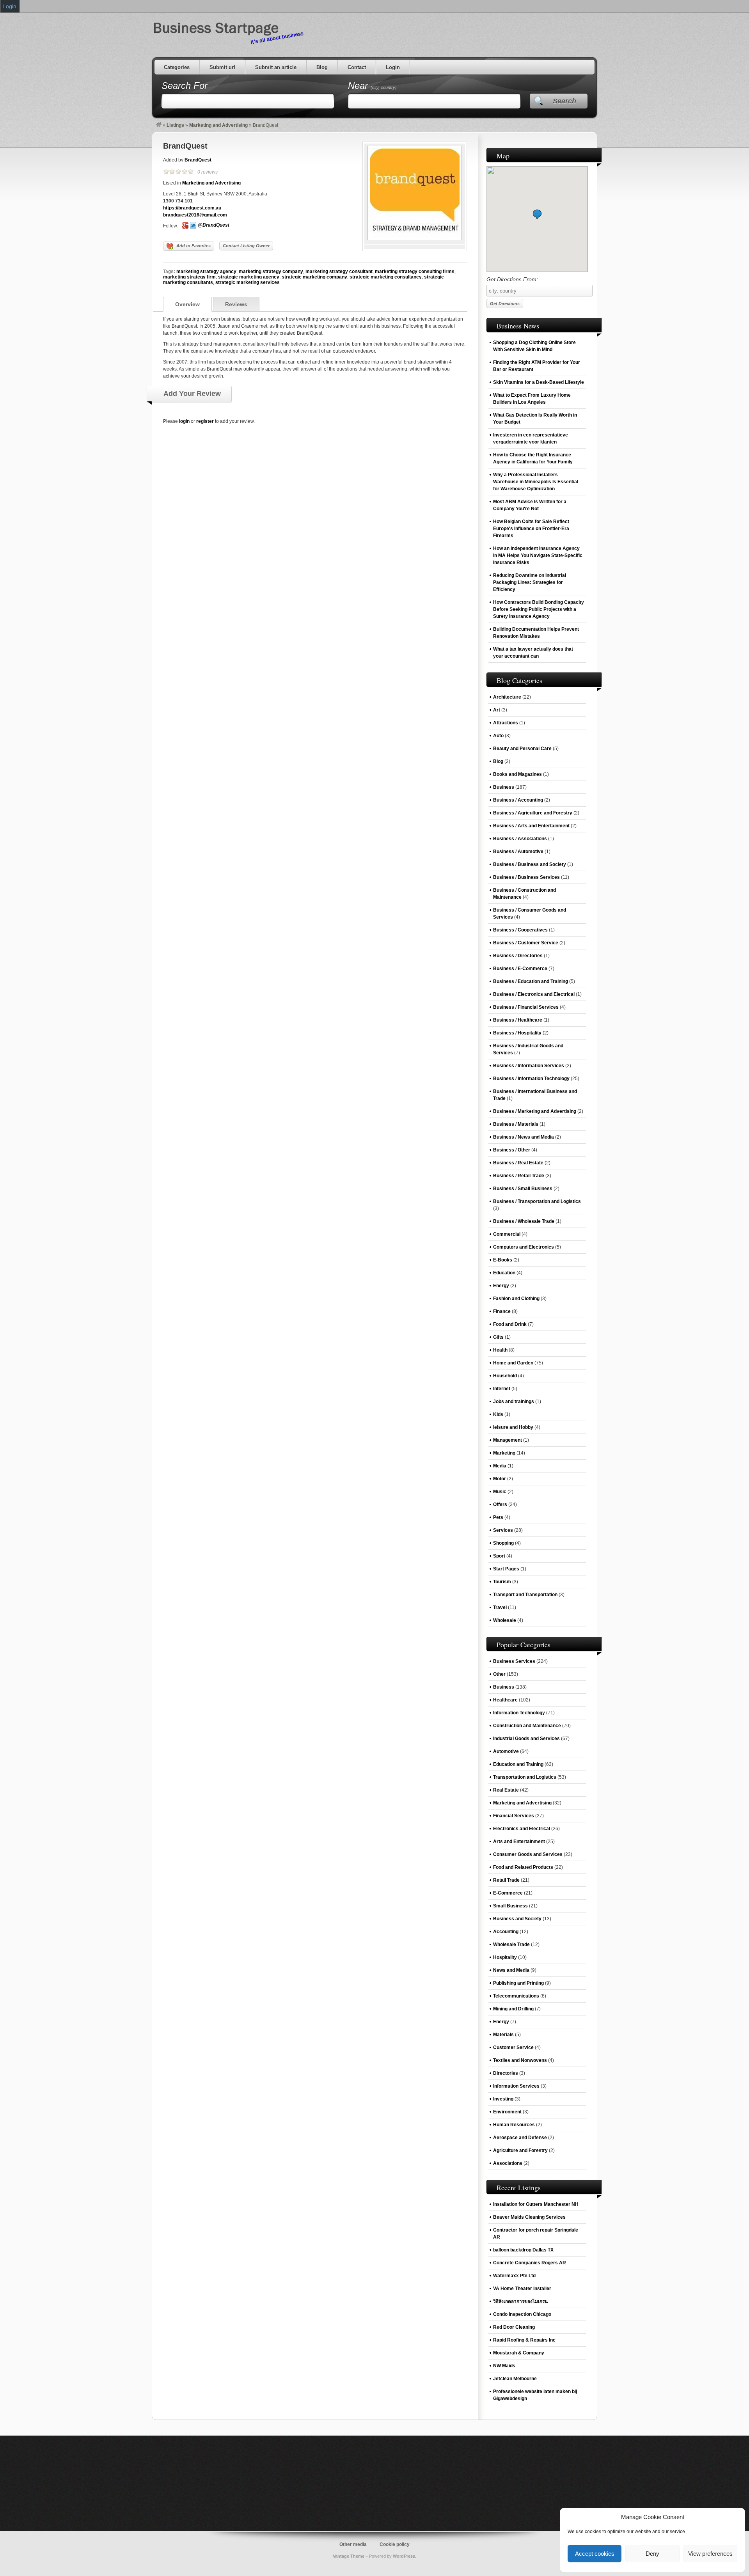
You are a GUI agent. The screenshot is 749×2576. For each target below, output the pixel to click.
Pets (498, 1517)
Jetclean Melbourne (515, 2379)
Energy (501, 1286)
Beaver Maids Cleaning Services (529, 2217)
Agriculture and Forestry (520, 2150)
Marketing (504, 1453)
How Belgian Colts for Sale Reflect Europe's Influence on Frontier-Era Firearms (531, 529)
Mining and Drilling (513, 2009)
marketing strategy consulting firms (415, 271)
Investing (503, 2099)
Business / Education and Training (531, 981)
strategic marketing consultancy (386, 277)
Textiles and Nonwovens (520, 2060)
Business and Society (517, 1919)
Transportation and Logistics (525, 1777)
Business (504, 787)
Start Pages (506, 1569)
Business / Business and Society (530, 864)
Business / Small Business (523, 1189)
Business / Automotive (518, 852)
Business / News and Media (524, 1137)
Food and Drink (510, 1324)
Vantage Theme (349, 2556)
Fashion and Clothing (516, 1299)
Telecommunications (516, 1996)
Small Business (510, 1906)
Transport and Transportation (525, 1595)
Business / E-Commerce (520, 969)
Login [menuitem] (10, 6)
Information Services (516, 2086)
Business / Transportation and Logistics (537, 1201)
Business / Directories (518, 956)
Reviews (236, 304)
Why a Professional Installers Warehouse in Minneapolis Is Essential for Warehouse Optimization (536, 482)
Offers (500, 1504)
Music (500, 1492)
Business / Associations (520, 839)
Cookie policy (395, 2544)
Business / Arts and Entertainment (531, 826)
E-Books (503, 1260)
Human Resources (514, 2125)
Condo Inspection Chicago (522, 2314)
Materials (503, 2035)
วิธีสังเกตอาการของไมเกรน (520, 2301)
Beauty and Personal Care (522, 749)
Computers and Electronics (524, 1247)
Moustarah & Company (519, 2353)
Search (564, 101)
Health (500, 1350)
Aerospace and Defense (520, 2138)
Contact (357, 67)
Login (393, 67)
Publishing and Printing (518, 1983)
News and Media (511, 1970)
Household (505, 1376)
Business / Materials (516, 1124)
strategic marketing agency (249, 277)
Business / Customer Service (526, 943)
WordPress (404, 2556)
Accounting (506, 1932)
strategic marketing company (314, 277)
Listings (175, 125)
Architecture (507, 697)
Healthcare (505, 1700)
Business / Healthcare (518, 1020)
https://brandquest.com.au (192, 208)
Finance (502, 1311)
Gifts (498, 1337)
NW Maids (504, 2366)
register (205, 421)
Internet (502, 1389)
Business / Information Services (529, 1066)
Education (504, 1273)
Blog (322, 67)
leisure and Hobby (513, 1427)
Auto (498, 736)
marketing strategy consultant (339, 271)
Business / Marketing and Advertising (535, 1111)
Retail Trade (506, 1880)
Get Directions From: (512, 279)
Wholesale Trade (511, 1944)
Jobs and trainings (514, 1402)
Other (499, 1674)
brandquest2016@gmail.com (195, 215)
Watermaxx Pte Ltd (514, 2276)
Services (503, 1530)
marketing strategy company (271, 271)
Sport (499, 1556)
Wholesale (505, 1620)
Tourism (502, 1582)
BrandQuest (185, 146)
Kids (498, 1414)
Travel (500, 1607)
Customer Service (513, 2047)
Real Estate (506, 1790)
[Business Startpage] (159, 125)
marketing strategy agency (206, 271)
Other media (353, 2544)
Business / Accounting (518, 800)
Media (500, 1466)
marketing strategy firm (189, 277)
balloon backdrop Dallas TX (523, 2250)
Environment (507, 2112)
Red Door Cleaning (514, 2327)
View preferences (710, 2554)
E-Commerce (508, 1893)
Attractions (506, 723)
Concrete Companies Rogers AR (530, 2263)
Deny (652, 2554)
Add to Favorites (193, 246)
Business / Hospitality (517, 1033)
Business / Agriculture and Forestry (533, 813)
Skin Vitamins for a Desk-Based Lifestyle (539, 382)
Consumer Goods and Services (528, 1854)
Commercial (507, 1234)
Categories (177, 67)
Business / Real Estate (518, 1163)
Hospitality (505, 1957)
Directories (506, 2073)
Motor (500, 1479)
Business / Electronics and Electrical (534, 994)
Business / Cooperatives (520, 930)
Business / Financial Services (526, 1007)
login (184, 421)
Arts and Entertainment (519, 1842)
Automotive (506, 1751)
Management (508, 1440)
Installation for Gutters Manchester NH (536, 2204)
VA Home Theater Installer (522, 2289)
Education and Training (518, 1764)
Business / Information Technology (531, 1079)
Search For (185, 86)
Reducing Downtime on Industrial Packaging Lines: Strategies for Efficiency (530, 582)
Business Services (514, 1661)
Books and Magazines (517, 774)
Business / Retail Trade (519, 1176)
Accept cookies (595, 2554)
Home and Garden (513, 1363)
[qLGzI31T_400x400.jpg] (415, 239)
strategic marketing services (248, 282)
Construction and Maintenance (527, 1726)
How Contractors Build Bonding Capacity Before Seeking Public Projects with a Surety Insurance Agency (539, 609)
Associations (508, 2163)
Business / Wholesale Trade (524, 1221)
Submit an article (276, 67)
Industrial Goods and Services (526, 1739)
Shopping (503, 1543)
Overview (187, 304)
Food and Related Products (523, 1867)
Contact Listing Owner (246, 246)
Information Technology (519, 1713)
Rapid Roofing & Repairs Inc (524, 2340)
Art (497, 710)
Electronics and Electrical (522, 1829)
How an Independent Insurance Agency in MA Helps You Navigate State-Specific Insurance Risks (538, 555)
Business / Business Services (526, 877)
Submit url (222, 67)
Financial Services (514, 1816)
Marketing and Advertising (218, 125)
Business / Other (512, 1150)
